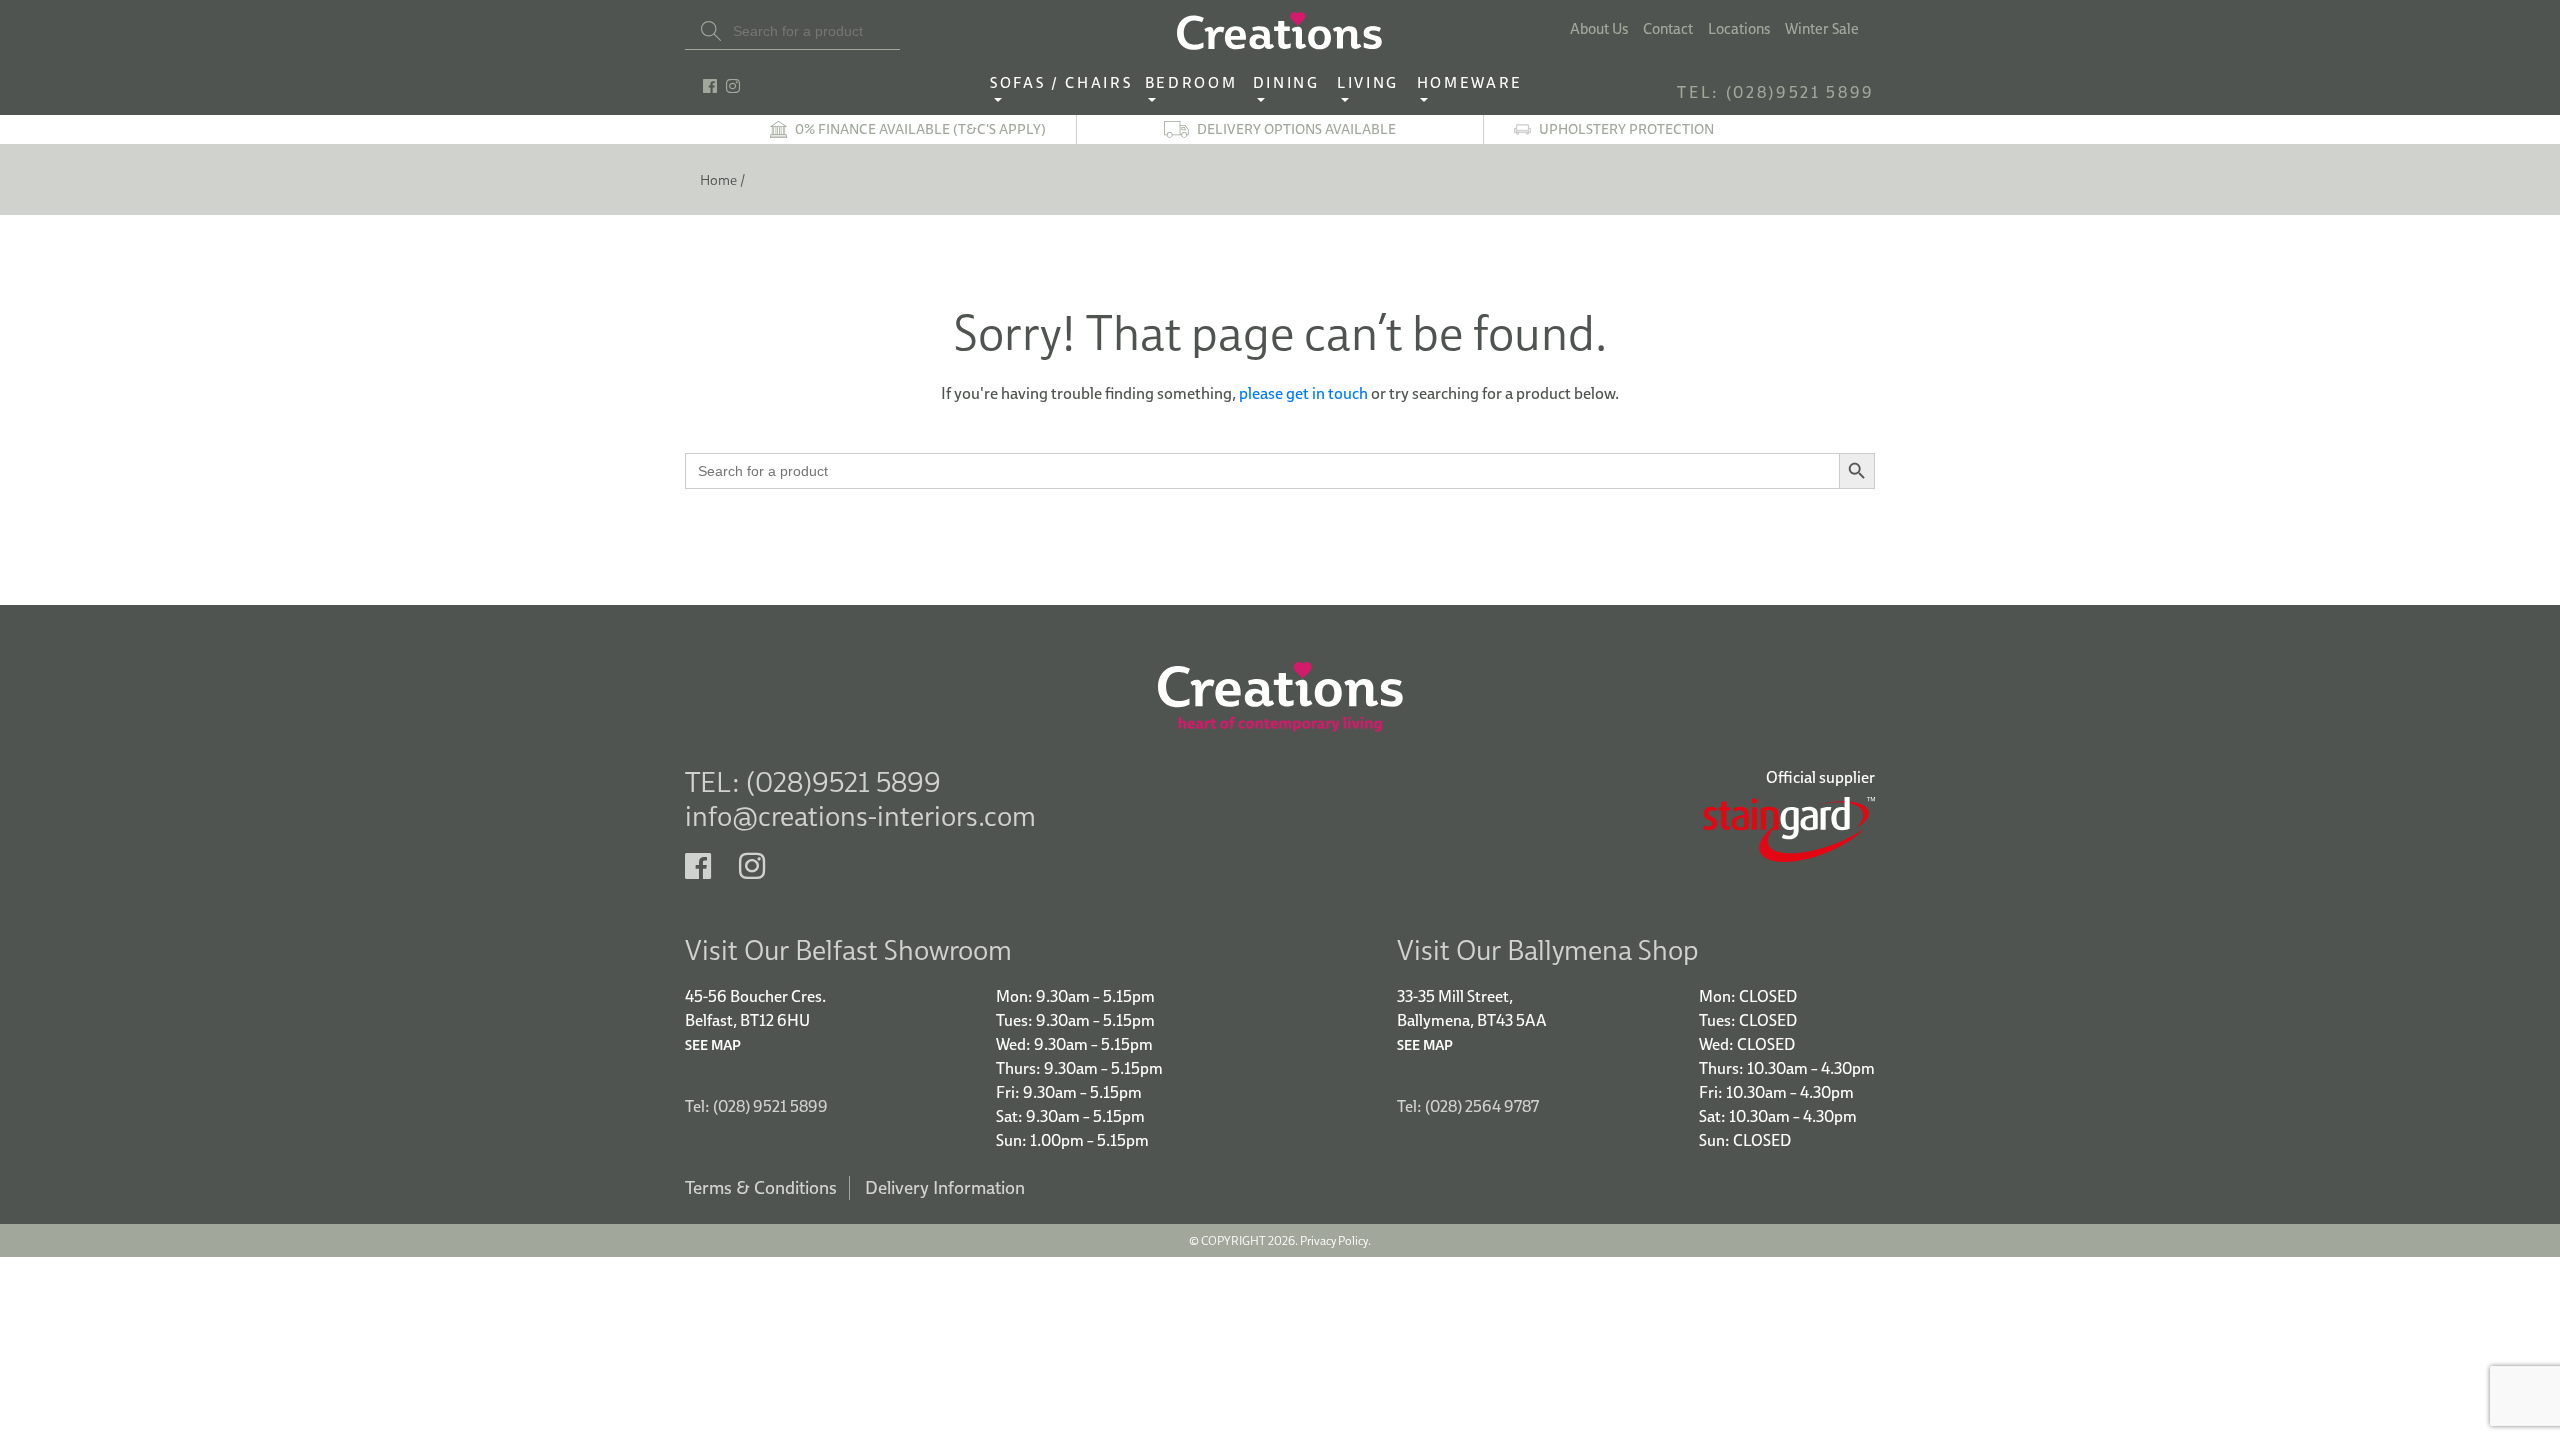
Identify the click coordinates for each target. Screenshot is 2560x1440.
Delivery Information (945, 1187)
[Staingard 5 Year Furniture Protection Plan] (1585, 829)
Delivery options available (1296, 129)
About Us (1599, 29)
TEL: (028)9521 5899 (1776, 92)
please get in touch (1303, 393)
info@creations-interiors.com (860, 815)
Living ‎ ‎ (1373, 83)
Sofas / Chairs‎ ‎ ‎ (1067, 83)
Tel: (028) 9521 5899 (756, 1106)
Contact (1668, 29)
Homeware (1470, 83)
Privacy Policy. (1335, 1240)
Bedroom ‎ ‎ (1197, 83)
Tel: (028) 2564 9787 (1468, 1106)
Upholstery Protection (1626, 129)
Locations (1739, 29)
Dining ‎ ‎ (1292, 83)
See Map (713, 1045)
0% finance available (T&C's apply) (920, 129)
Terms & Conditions (761, 1187)
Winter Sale (1822, 29)
